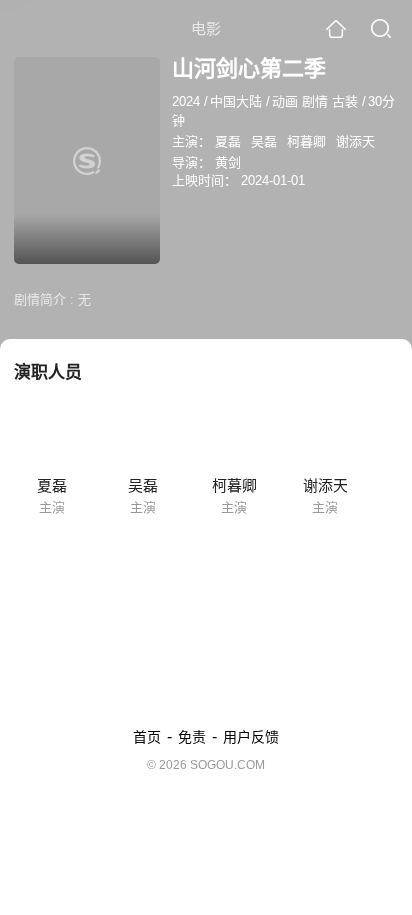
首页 (147, 737)
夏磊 (228, 141)
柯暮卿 (306, 141)
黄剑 (228, 162)
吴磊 (264, 141)
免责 (192, 737)
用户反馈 (251, 737)
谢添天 (355, 141)
